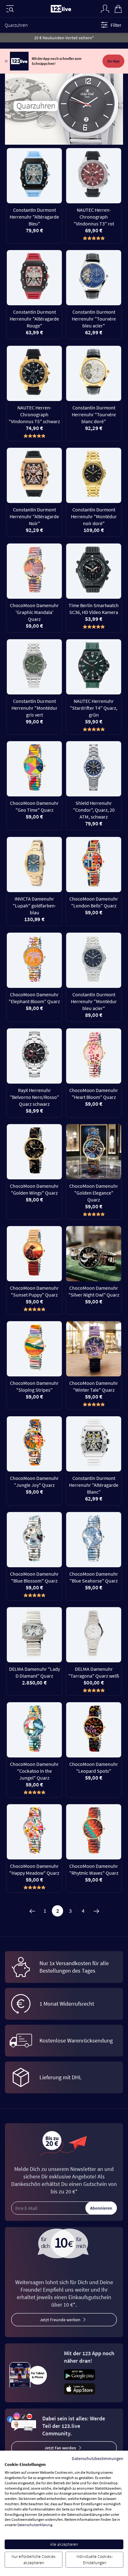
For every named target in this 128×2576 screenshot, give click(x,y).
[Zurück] (32, 1911)
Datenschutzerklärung (35, 2525)
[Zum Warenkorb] (118, 8)
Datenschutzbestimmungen (98, 2458)
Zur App (113, 61)
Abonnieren (101, 2208)
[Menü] (10, 9)
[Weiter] (96, 1911)
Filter (116, 25)
